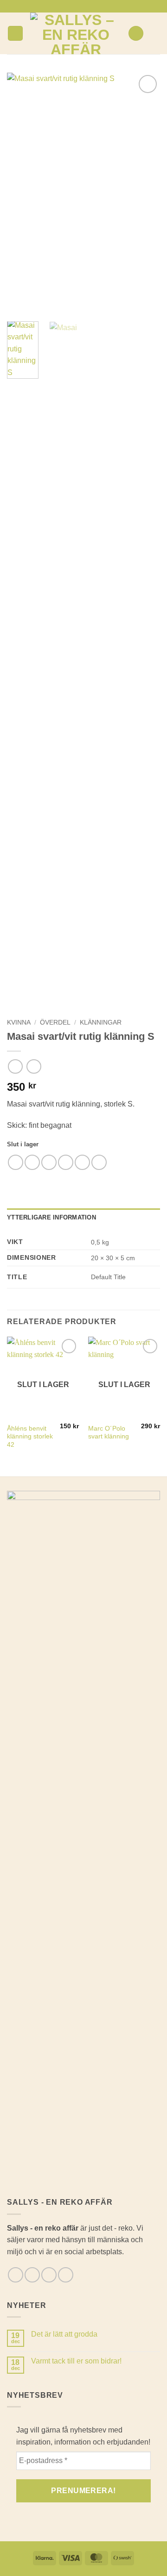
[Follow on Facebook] (70, 6)
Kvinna (19, 1022)
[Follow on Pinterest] (97, 6)
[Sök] (136, 34)
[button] (15, 34)
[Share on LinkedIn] (99, 1162)
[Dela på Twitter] (49, 1162)
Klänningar (101, 1022)
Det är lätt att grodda (64, 2334)
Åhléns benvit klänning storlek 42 (30, 1437)
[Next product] (15, 1066)
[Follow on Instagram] (79, 6)
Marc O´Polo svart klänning (109, 1433)
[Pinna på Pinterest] (82, 1162)
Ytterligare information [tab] (51, 1217)
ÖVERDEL (55, 1022)
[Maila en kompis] (66, 1162)
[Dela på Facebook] (32, 1162)
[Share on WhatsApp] (16, 1162)
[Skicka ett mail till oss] (88, 6)
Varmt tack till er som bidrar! (76, 2361)
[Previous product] (34, 1066)
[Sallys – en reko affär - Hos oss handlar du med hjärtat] (76, 33)
